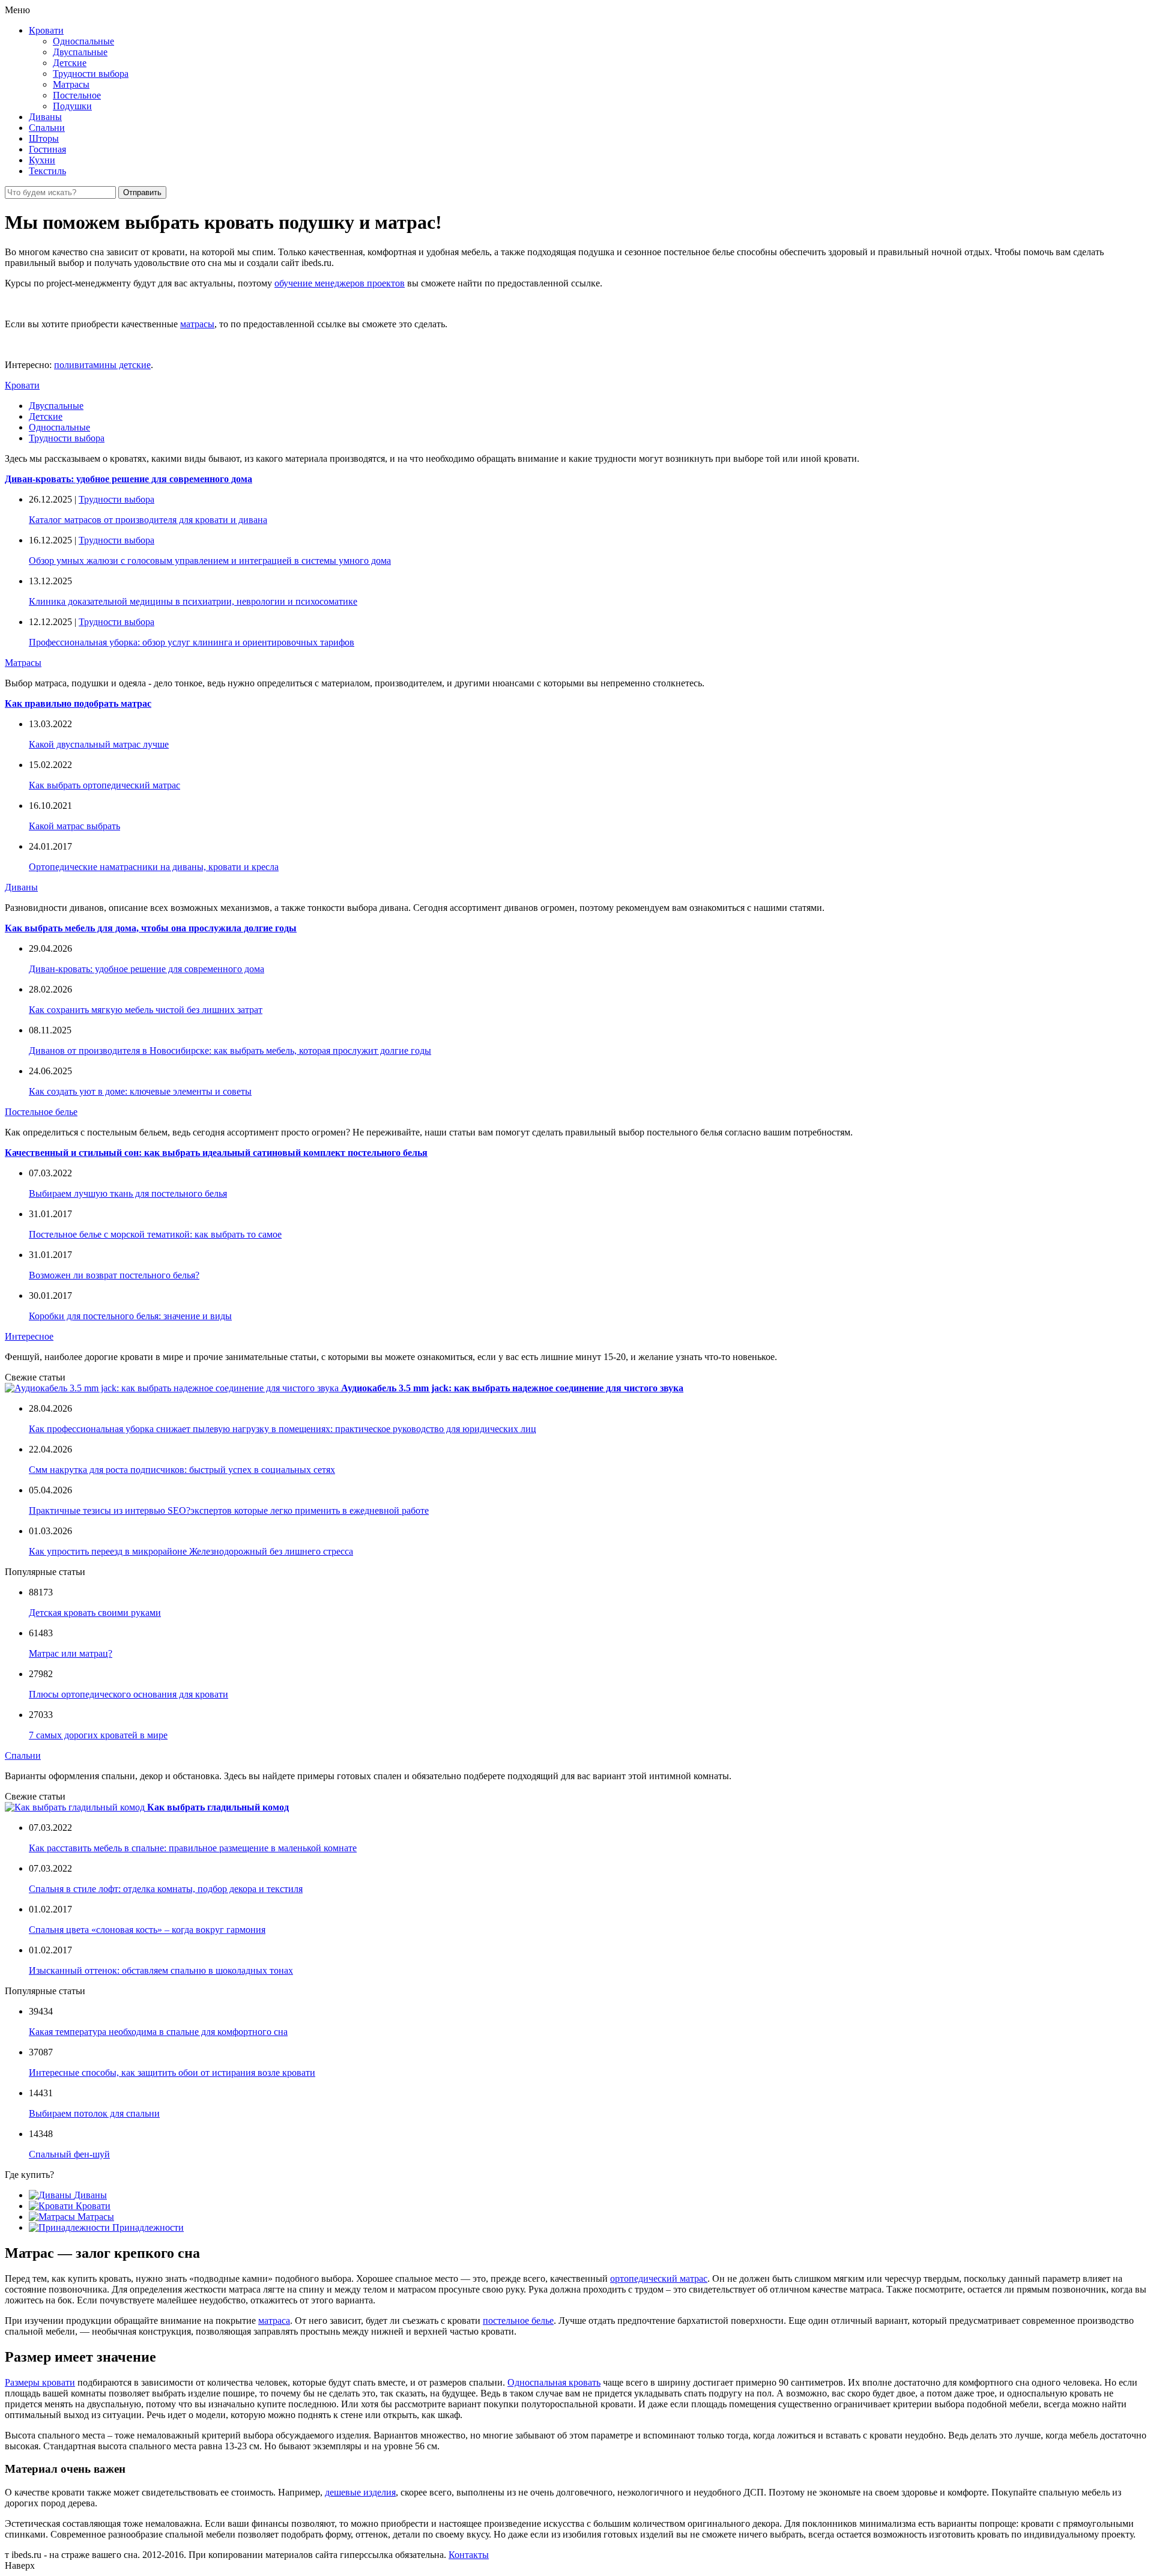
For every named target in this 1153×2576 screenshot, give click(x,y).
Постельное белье (41, 1112)
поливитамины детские (102, 365)
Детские (70, 63)
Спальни (47, 128)
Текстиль (47, 171)
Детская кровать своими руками (95, 1613)
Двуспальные (80, 52)
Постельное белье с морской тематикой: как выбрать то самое (155, 1234)
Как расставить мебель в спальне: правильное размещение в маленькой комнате (193, 1848)
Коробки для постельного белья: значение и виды (130, 1316)
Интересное (29, 1336)
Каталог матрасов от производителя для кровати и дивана (148, 520)
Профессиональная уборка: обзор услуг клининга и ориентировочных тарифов (192, 642)
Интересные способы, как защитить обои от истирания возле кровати (172, 2073)
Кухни (42, 160)
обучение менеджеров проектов (340, 283)
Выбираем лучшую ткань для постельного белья (128, 1193)
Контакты (469, 2555)
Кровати (46, 30)
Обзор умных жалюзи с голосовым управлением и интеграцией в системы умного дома (210, 561)
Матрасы (71, 84)
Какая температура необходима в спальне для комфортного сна (158, 2032)
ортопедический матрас (659, 2278)
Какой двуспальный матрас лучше (99, 744)
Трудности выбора (91, 74)
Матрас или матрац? (71, 1653)
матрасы (197, 324)
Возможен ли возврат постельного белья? (114, 1275)
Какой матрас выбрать (74, 826)
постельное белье (518, 2321)
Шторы (44, 138)
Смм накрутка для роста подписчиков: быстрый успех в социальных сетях (182, 1470)
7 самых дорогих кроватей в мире (98, 1735)
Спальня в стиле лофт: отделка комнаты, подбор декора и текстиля (166, 1889)
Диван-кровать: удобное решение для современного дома (147, 969)
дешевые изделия (360, 2492)
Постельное (77, 95)
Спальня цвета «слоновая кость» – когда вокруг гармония (147, 1930)
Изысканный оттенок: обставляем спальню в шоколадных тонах (161, 1970)
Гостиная (47, 149)
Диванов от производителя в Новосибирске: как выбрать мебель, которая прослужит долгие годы (230, 1051)
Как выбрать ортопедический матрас (104, 785)
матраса (274, 2321)
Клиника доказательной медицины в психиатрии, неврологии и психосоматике (193, 601)
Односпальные (83, 41)
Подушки (72, 106)
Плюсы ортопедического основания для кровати (129, 1694)
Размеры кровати (40, 2382)
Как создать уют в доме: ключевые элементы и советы (140, 1091)
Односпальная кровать (554, 2382)
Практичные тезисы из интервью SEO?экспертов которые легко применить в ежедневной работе (229, 1510)
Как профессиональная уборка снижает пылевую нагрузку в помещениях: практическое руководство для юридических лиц (283, 1429)
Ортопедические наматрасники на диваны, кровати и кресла (154, 867)
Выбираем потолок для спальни (94, 2113)
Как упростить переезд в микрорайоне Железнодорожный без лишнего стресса (191, 1551)
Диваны (45, 117)
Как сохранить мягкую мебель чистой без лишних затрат (146, 1010)
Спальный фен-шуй (69, 2154)
